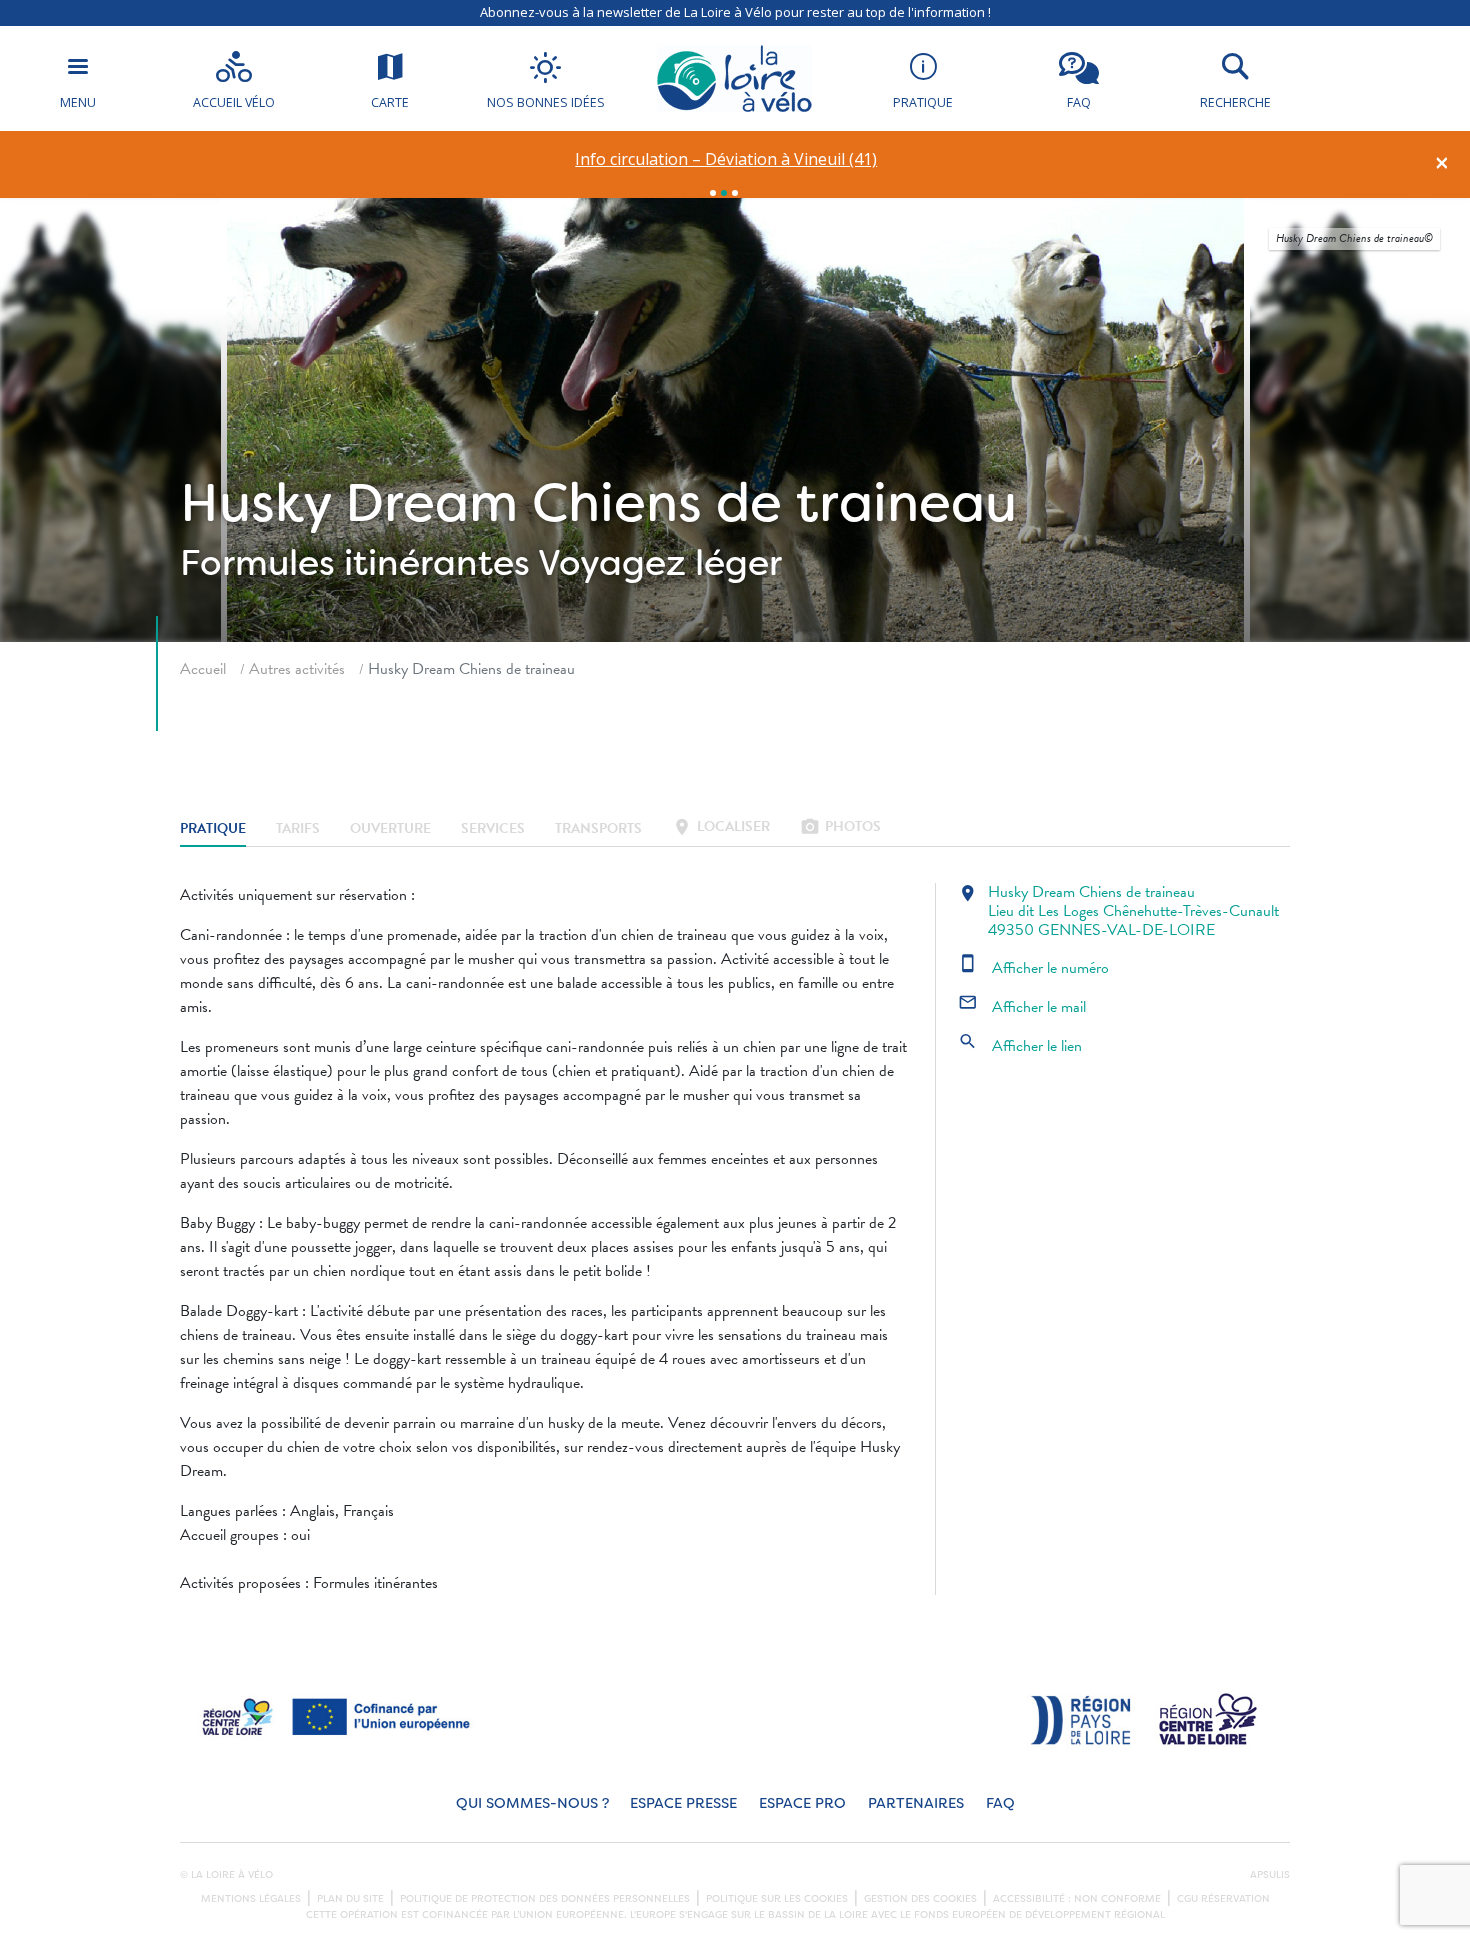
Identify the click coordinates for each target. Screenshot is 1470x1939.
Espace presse (683, 1803)
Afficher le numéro (1033, 968)
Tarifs (298, 828)
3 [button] (735, 193)
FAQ (1000, 1803)
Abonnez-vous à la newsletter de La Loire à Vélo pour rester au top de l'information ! (735, 12)
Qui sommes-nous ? (532, 1803)
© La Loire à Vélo (226, 1875)
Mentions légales (251, 1899)
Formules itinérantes (355, 563)
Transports (598, 828)
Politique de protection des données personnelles (545, 1899)
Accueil (203, 669)
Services (493, 828)
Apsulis (1270, 1875)
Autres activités (297, 669)
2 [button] (724, 193)
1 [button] (713, 193)
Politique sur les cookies (777, 1899)
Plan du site (350, 1899)
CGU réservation (1223, 1899)
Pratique (213, 828)
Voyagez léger (660, 563)
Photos (840, 828)
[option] (726, 159)
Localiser (721, 828)
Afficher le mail (1022, 1007)
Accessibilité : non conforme (1077, 1899)
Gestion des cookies (920, 1899)
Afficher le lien (1020, 1046)
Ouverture (390, 828)
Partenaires (916, 1803)
